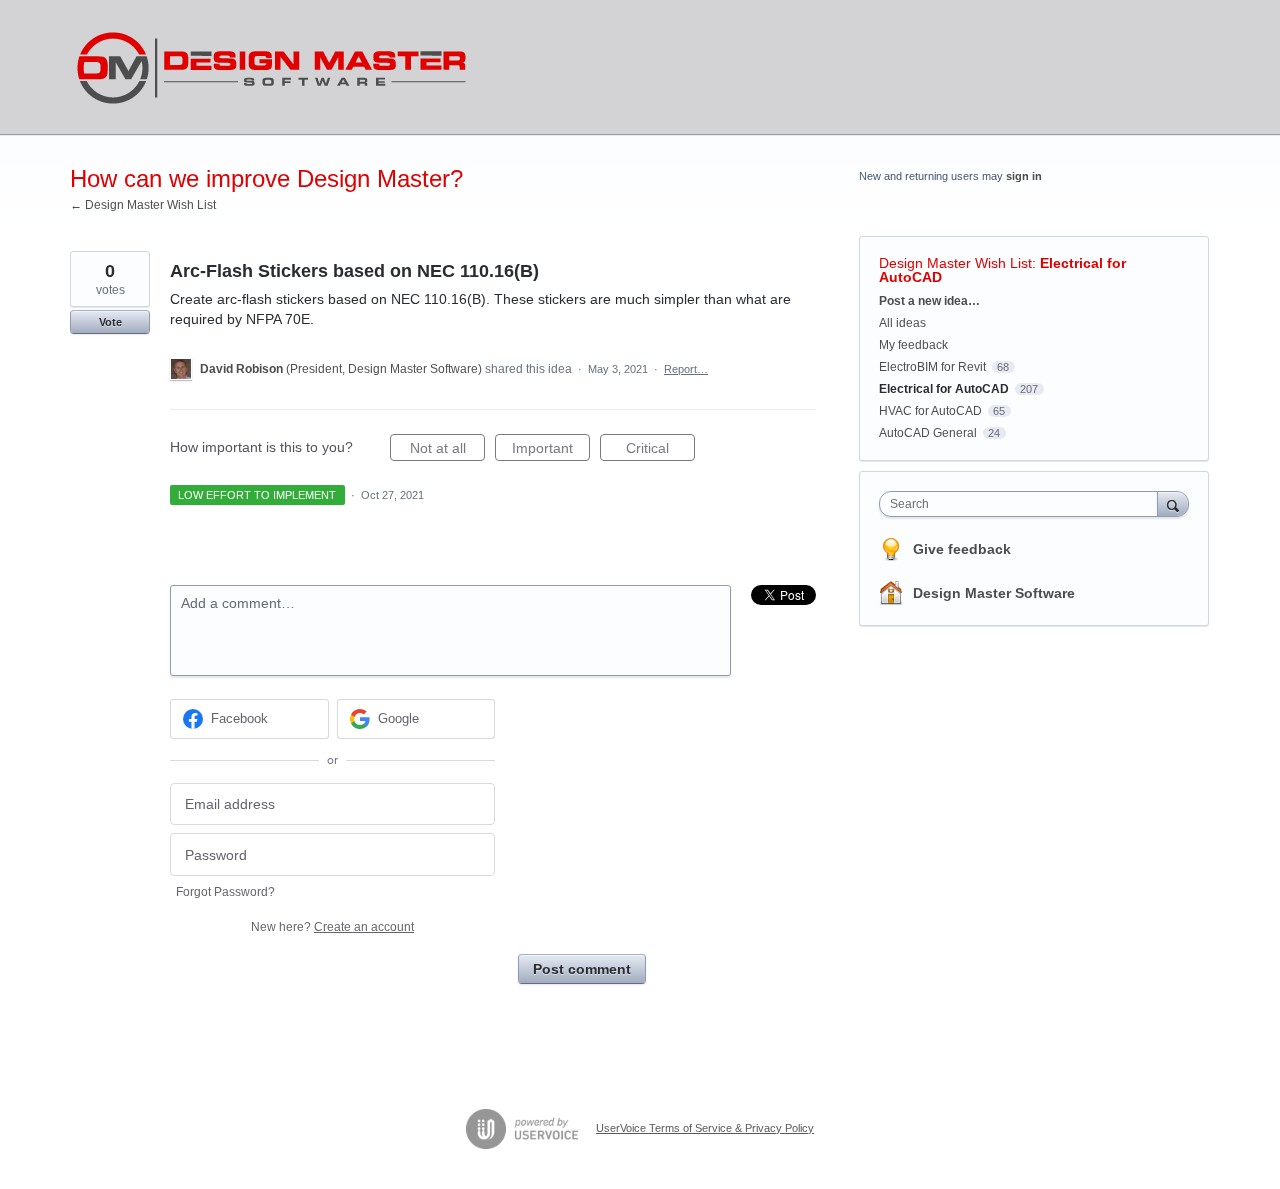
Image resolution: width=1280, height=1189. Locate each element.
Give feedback (962, 549)
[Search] (1173, 503)
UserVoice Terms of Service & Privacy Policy (705, 1128)
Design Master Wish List (955, 263)
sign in (1024, 176)
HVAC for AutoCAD (930, 411)
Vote (110, 322)
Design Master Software (994, 593)
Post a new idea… (929, 301)
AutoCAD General (928, 433)
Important (551, 450)
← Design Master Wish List (143, 205)
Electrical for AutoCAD (944, 389)
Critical (660, 450)
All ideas (902, 323)
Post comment (582, 969)
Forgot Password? (225, 892)
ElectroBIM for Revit (932, 367)
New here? (332, 927)
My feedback (913, 345)
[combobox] (1023, 504)
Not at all (447, 450)
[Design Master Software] (272, 67)
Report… (686, 369)
